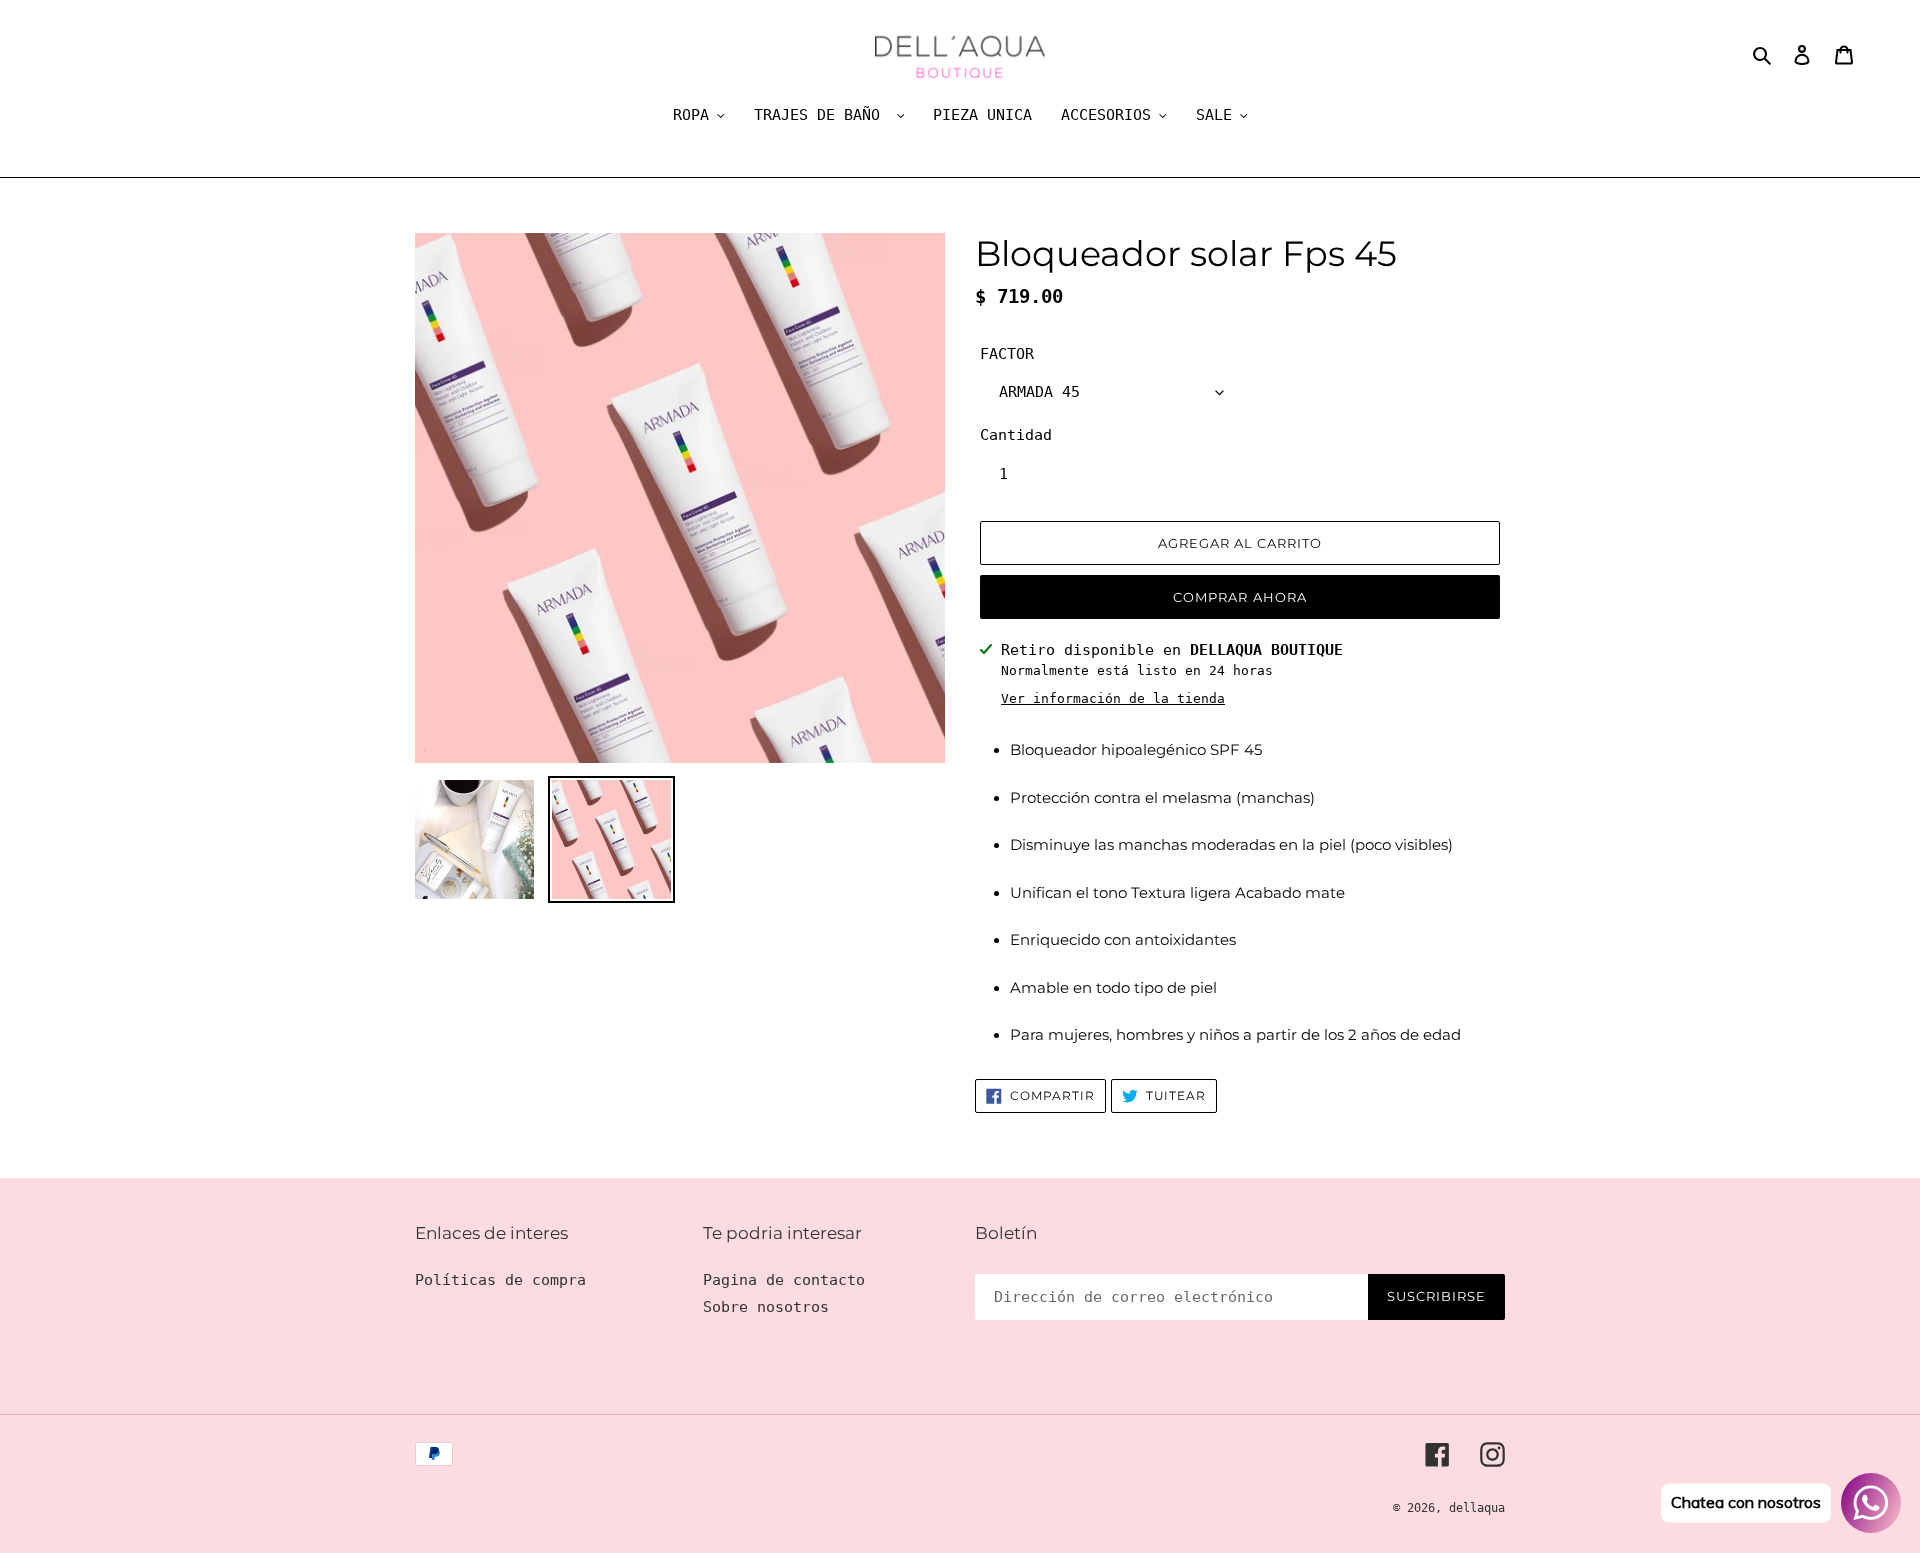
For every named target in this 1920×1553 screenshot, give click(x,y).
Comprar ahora (1240, 597)
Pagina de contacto (784, 1280)
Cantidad (1016, 435)
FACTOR (1007, 354)
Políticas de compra (500, 1280)
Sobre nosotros (766, 1307)
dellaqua (1477, 1508)
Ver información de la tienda (1113, 698)
